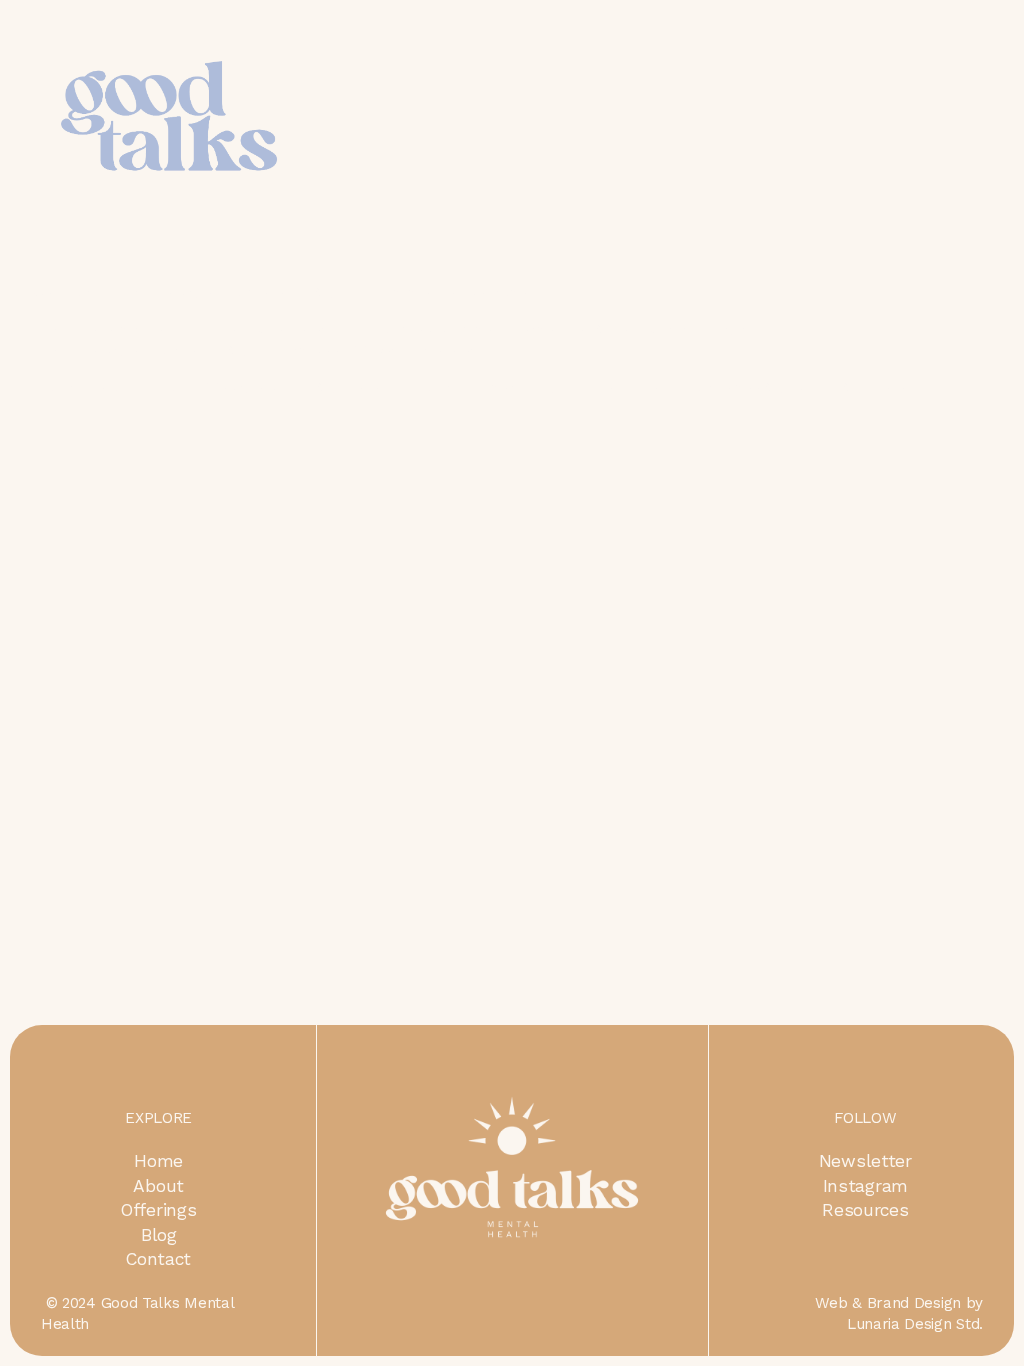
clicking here (334, 386)
